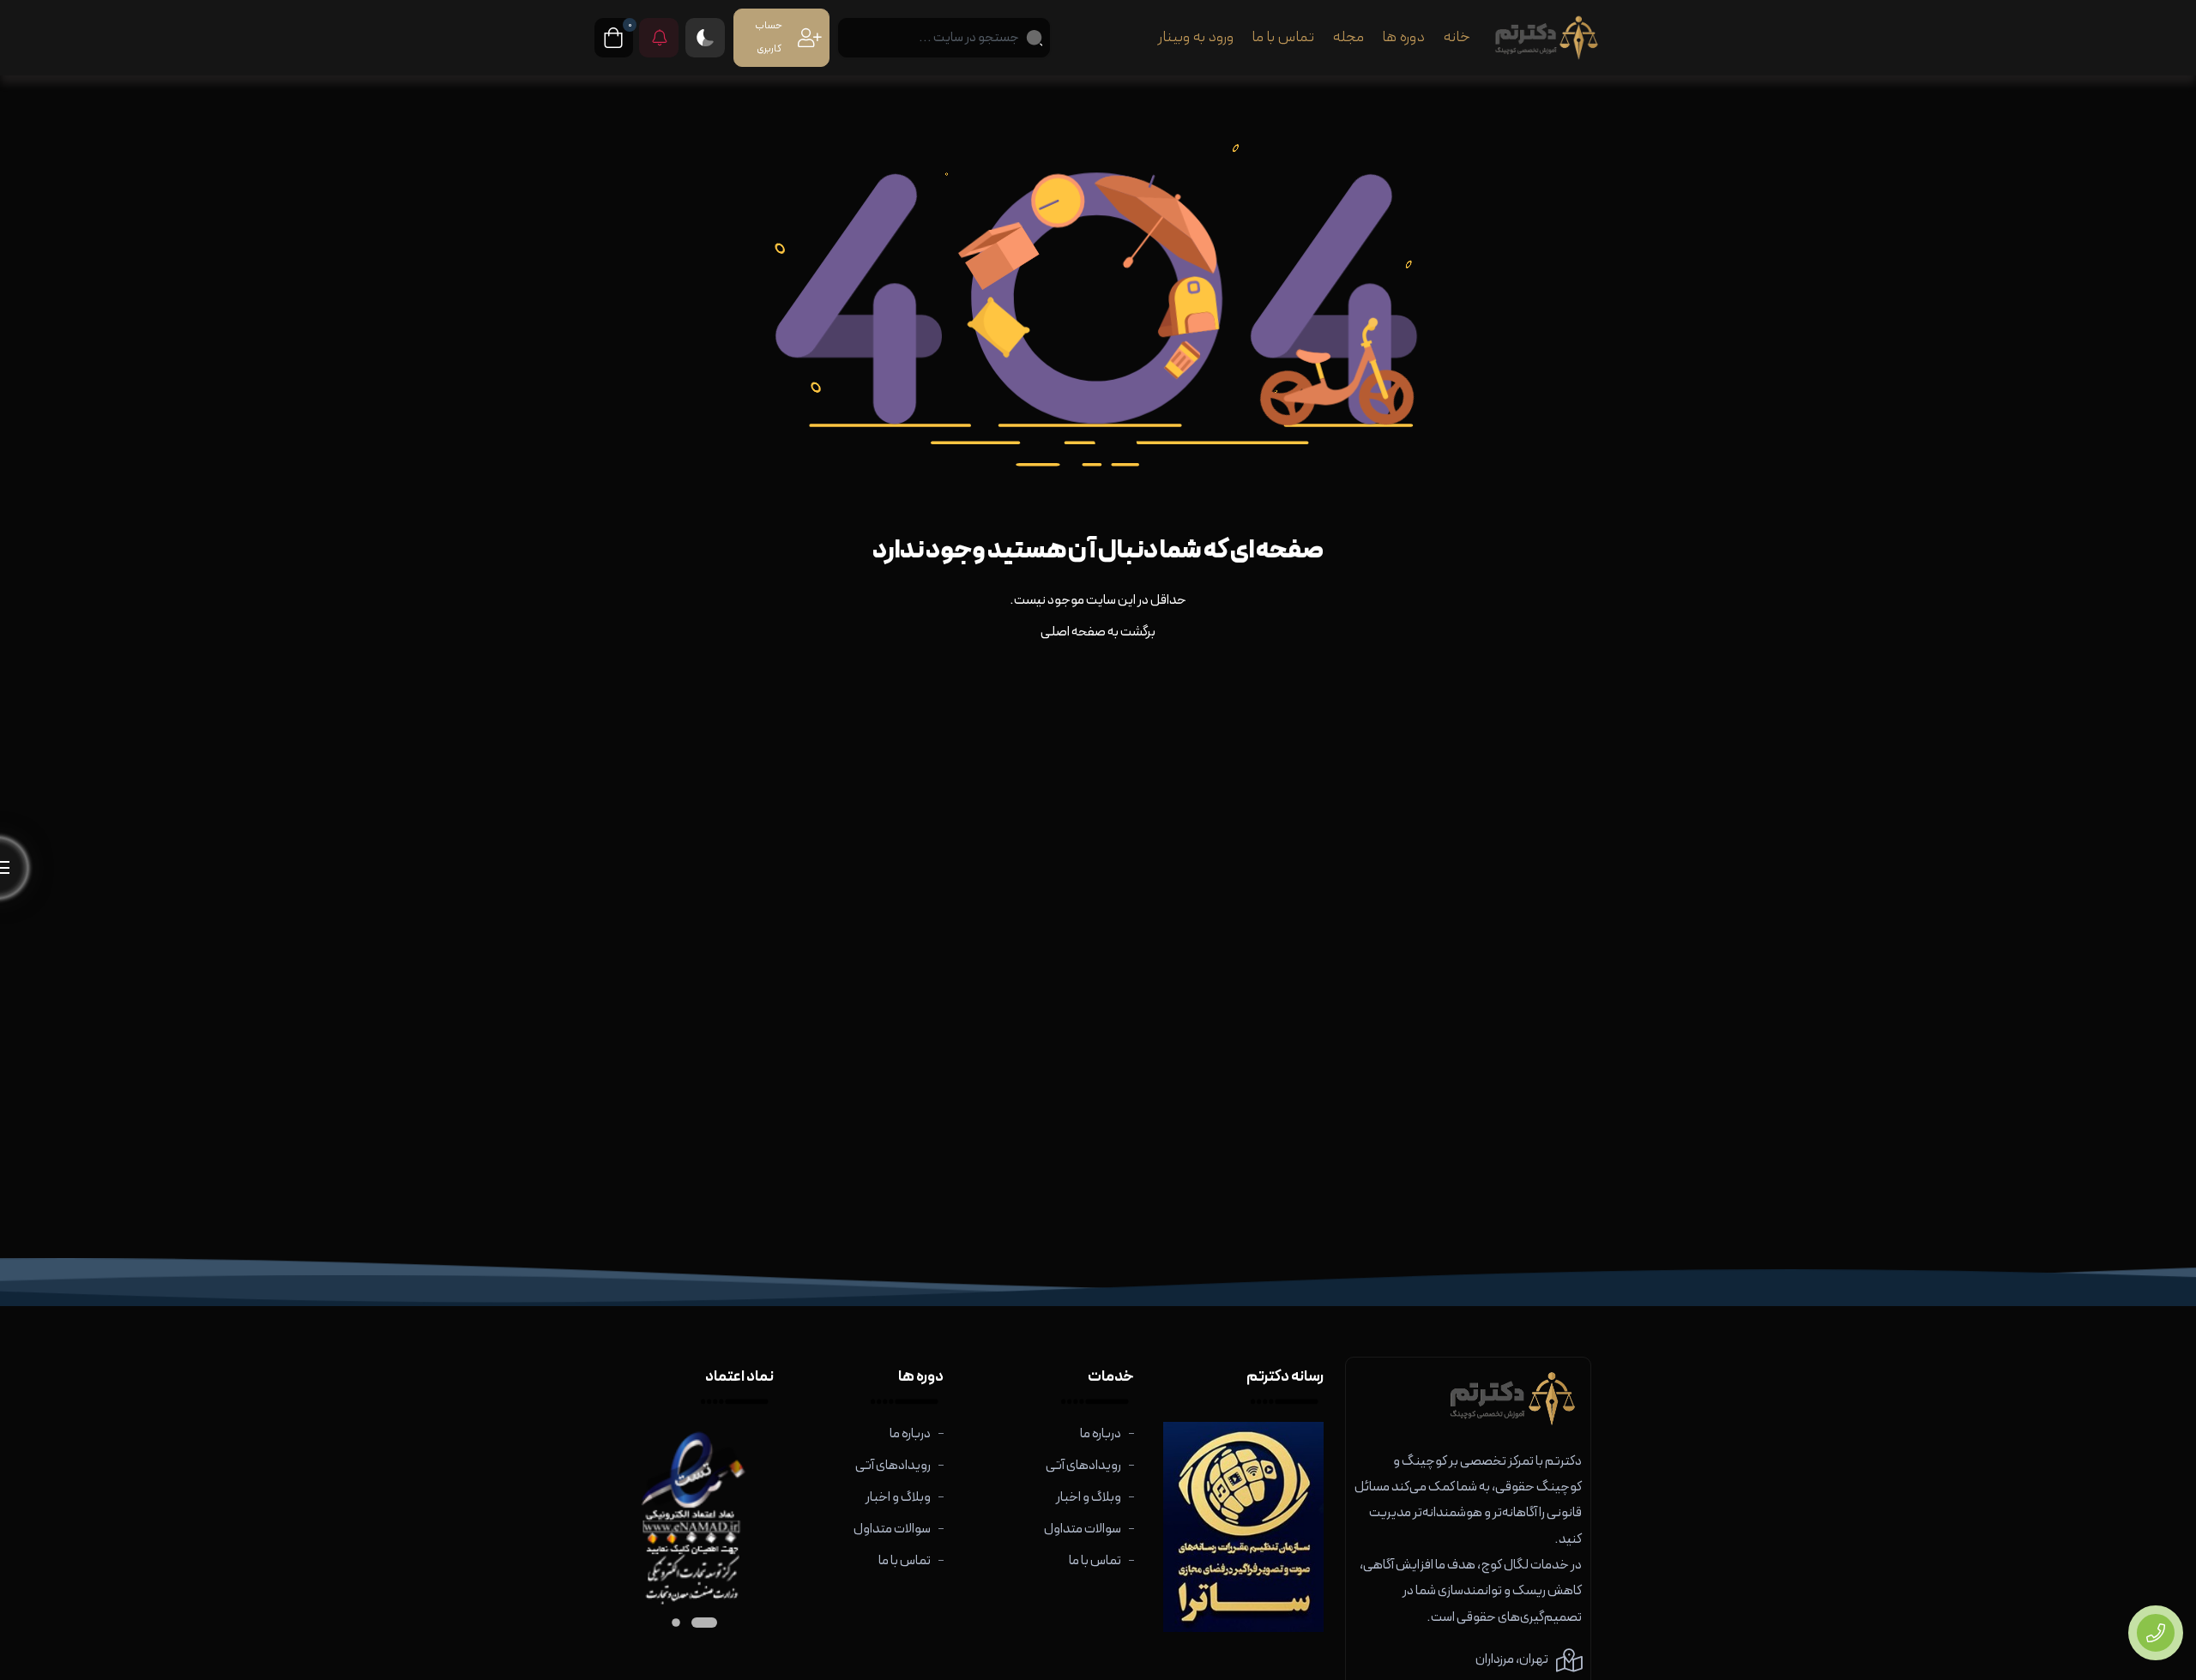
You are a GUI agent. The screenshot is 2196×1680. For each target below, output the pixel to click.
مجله (1348, 37)
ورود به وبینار (1196, 37)
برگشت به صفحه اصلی (1098, 632)
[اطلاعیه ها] (659, 38)
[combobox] (944, 38)
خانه (1457, 37)
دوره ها (1403, 37)
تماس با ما (1283, 37)
